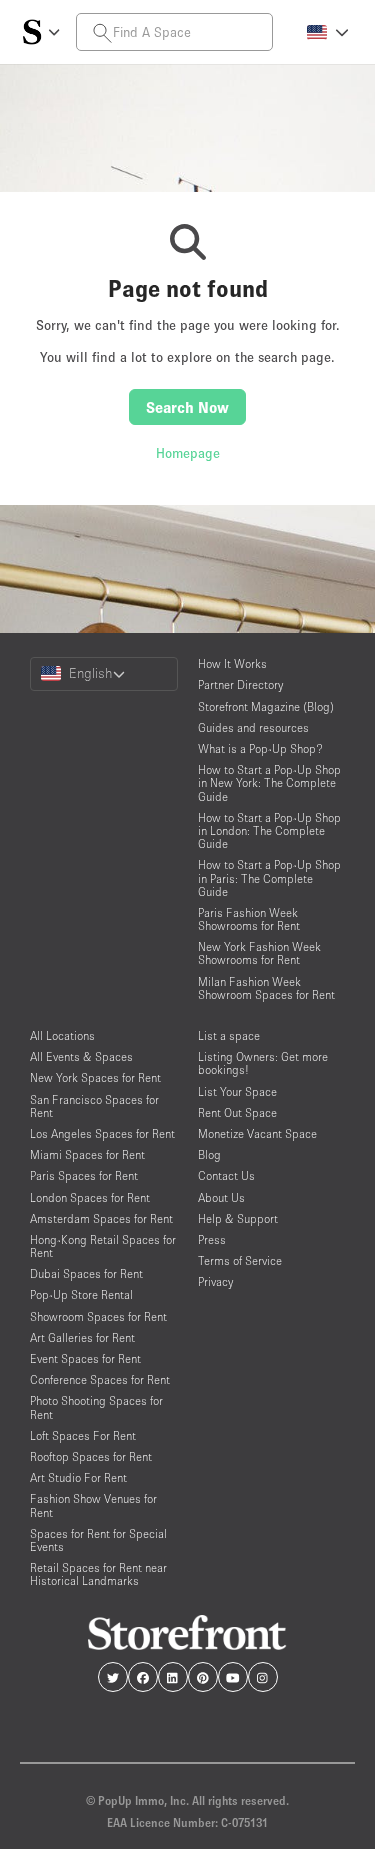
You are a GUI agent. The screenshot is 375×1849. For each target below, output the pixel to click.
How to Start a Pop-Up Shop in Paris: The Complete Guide (269, 877)
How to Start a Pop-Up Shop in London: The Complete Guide (269, 830)
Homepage (188, 453)
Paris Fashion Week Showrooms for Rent (249, 919)
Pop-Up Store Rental (81, 1294)
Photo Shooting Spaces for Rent (96, 1407)
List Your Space (237, 1091)
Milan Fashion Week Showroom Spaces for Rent (266, 988)
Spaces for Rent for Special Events (98, 1540)
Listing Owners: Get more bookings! (263, 1063)
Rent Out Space (237, 1112)
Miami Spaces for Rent (87, 1154)
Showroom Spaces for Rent (98, 1316)
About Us (221, 1197)
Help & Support (238, 1218)
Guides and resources (253, 727)
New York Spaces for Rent (95, 1077)
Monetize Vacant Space (257, 1133)
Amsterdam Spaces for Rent (101, 1218)
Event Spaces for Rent (85, 1358)
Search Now (187, 407)
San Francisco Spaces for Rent (94, 1106)
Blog (209, 1154)
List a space (229, 1035)
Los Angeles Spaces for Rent (102, 1133)
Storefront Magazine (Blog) (266, 706)
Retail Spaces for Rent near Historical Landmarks (98, 1574)
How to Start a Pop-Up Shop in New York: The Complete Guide (269, 782)
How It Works (232, 663)
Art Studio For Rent (78, 1477)
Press (212, 1239)
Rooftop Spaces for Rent (91, 1456)
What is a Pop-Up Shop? (260, 748)
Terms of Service (240, 1260)
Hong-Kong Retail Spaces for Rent (103, 1246)
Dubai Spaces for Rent (86, 1273)
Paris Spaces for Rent (84, 1175)
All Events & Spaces (81, 1056)
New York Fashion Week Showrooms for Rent (259, 953)
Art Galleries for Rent (82, 1337)
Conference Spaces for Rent (100, 1379)
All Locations (62, 1035)
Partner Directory (240, 684)
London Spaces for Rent (90, 1197)
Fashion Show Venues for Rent (93, 1505)
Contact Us (226, 1175)
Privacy (215, 1281)
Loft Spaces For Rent (83, 1435)
